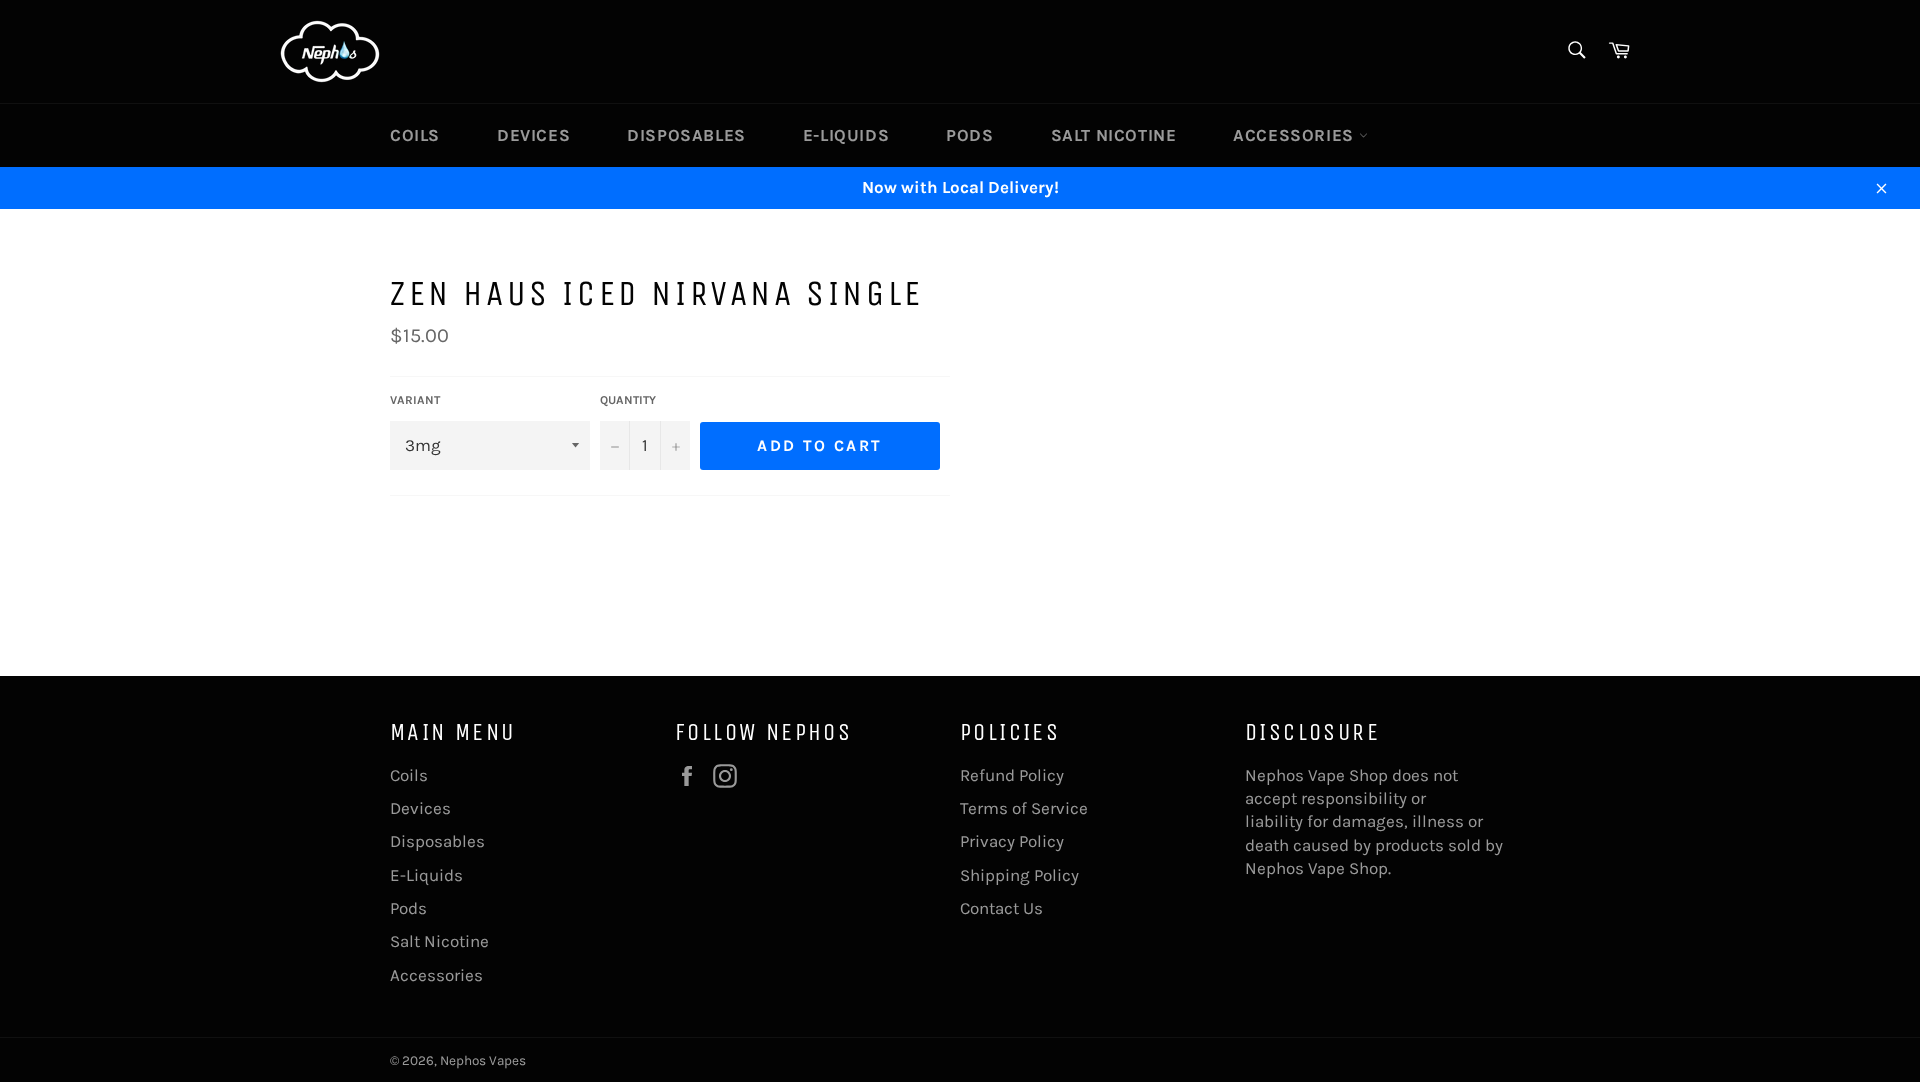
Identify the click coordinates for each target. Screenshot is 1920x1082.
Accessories (1295, 135)
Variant (415, 400)
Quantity (628, 400)
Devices (533, 135)
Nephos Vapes (483, 1060)
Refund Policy (1012, 775)
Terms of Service (1024, 808)
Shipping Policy (1019, 875)
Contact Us (1001, 908)
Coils (415, 135)
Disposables (686, 135)
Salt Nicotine (1114, 135)
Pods (969, 135)
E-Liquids (846, 135)
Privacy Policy (1012, 841)
